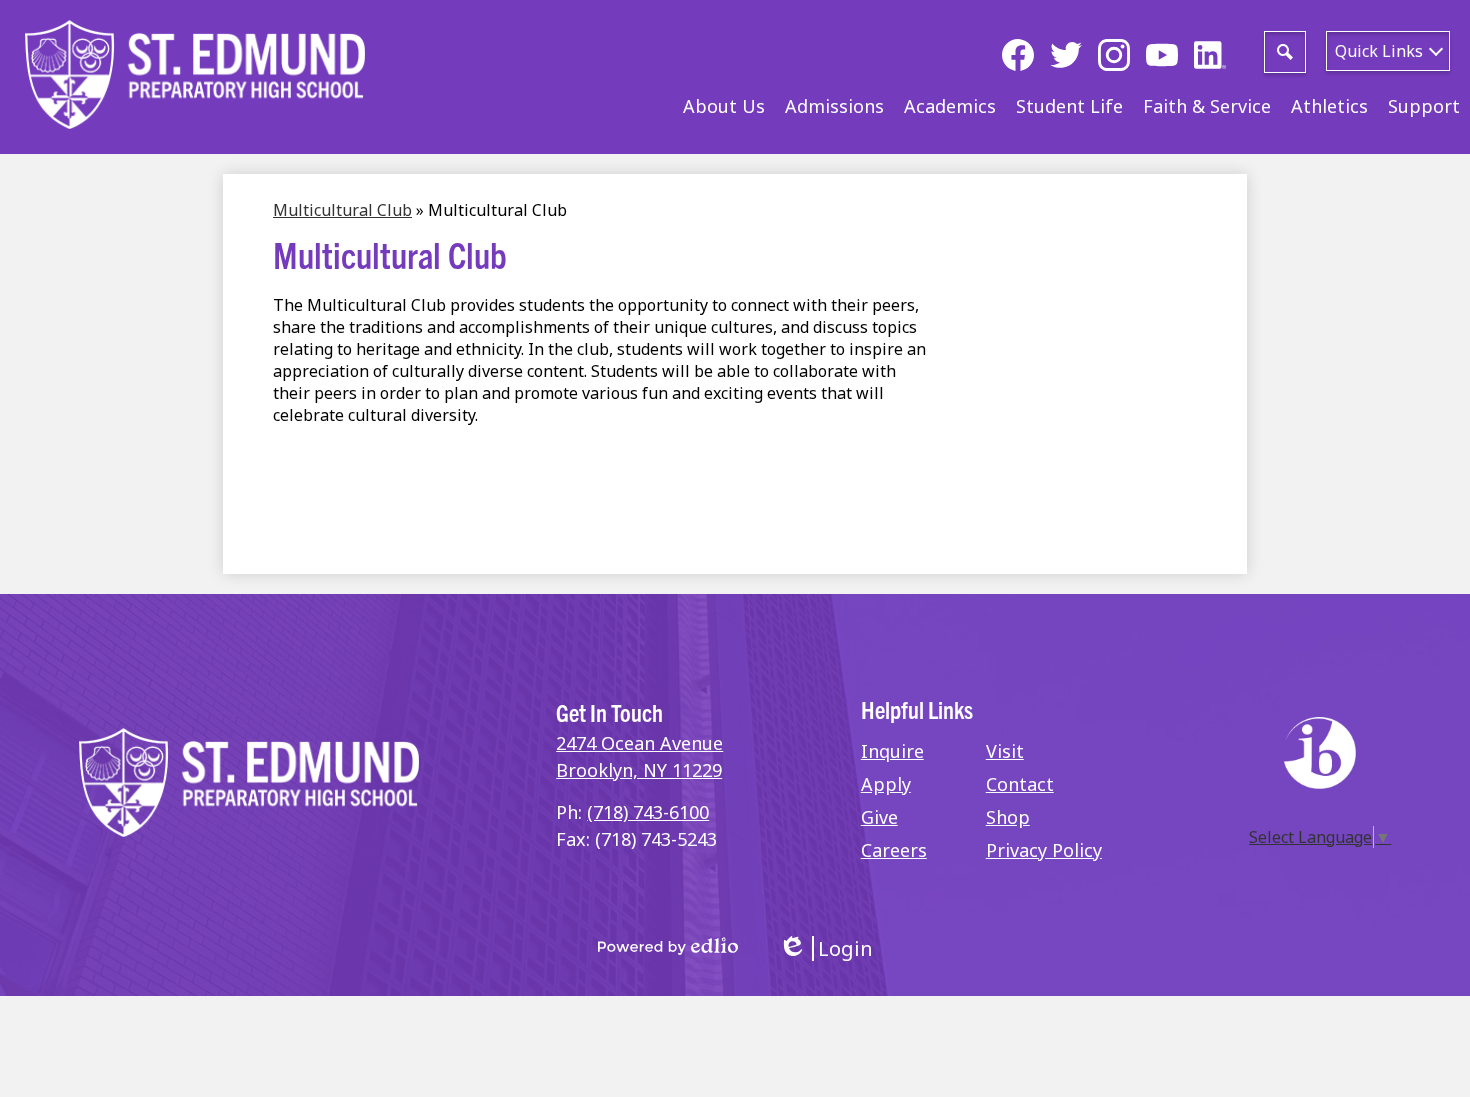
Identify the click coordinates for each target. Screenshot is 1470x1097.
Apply (886, 784)
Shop (1008, 817)
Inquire (892, 751)
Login (825, 948)
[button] (724, 106)
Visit (1005, 751)
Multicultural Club (342, 210)
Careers (894, 850)
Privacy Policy (1044, 850)
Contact (1020, 784)
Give (879, 817)
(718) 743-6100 (648, 812)
